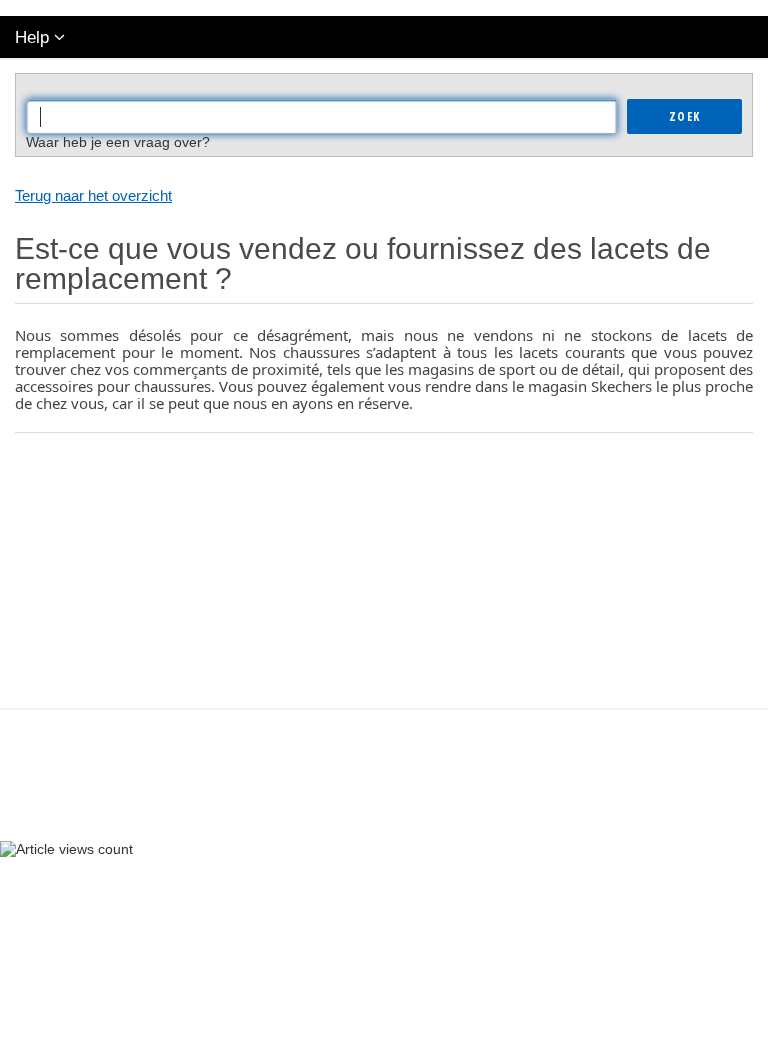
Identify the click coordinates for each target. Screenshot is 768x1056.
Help (32, 37)
